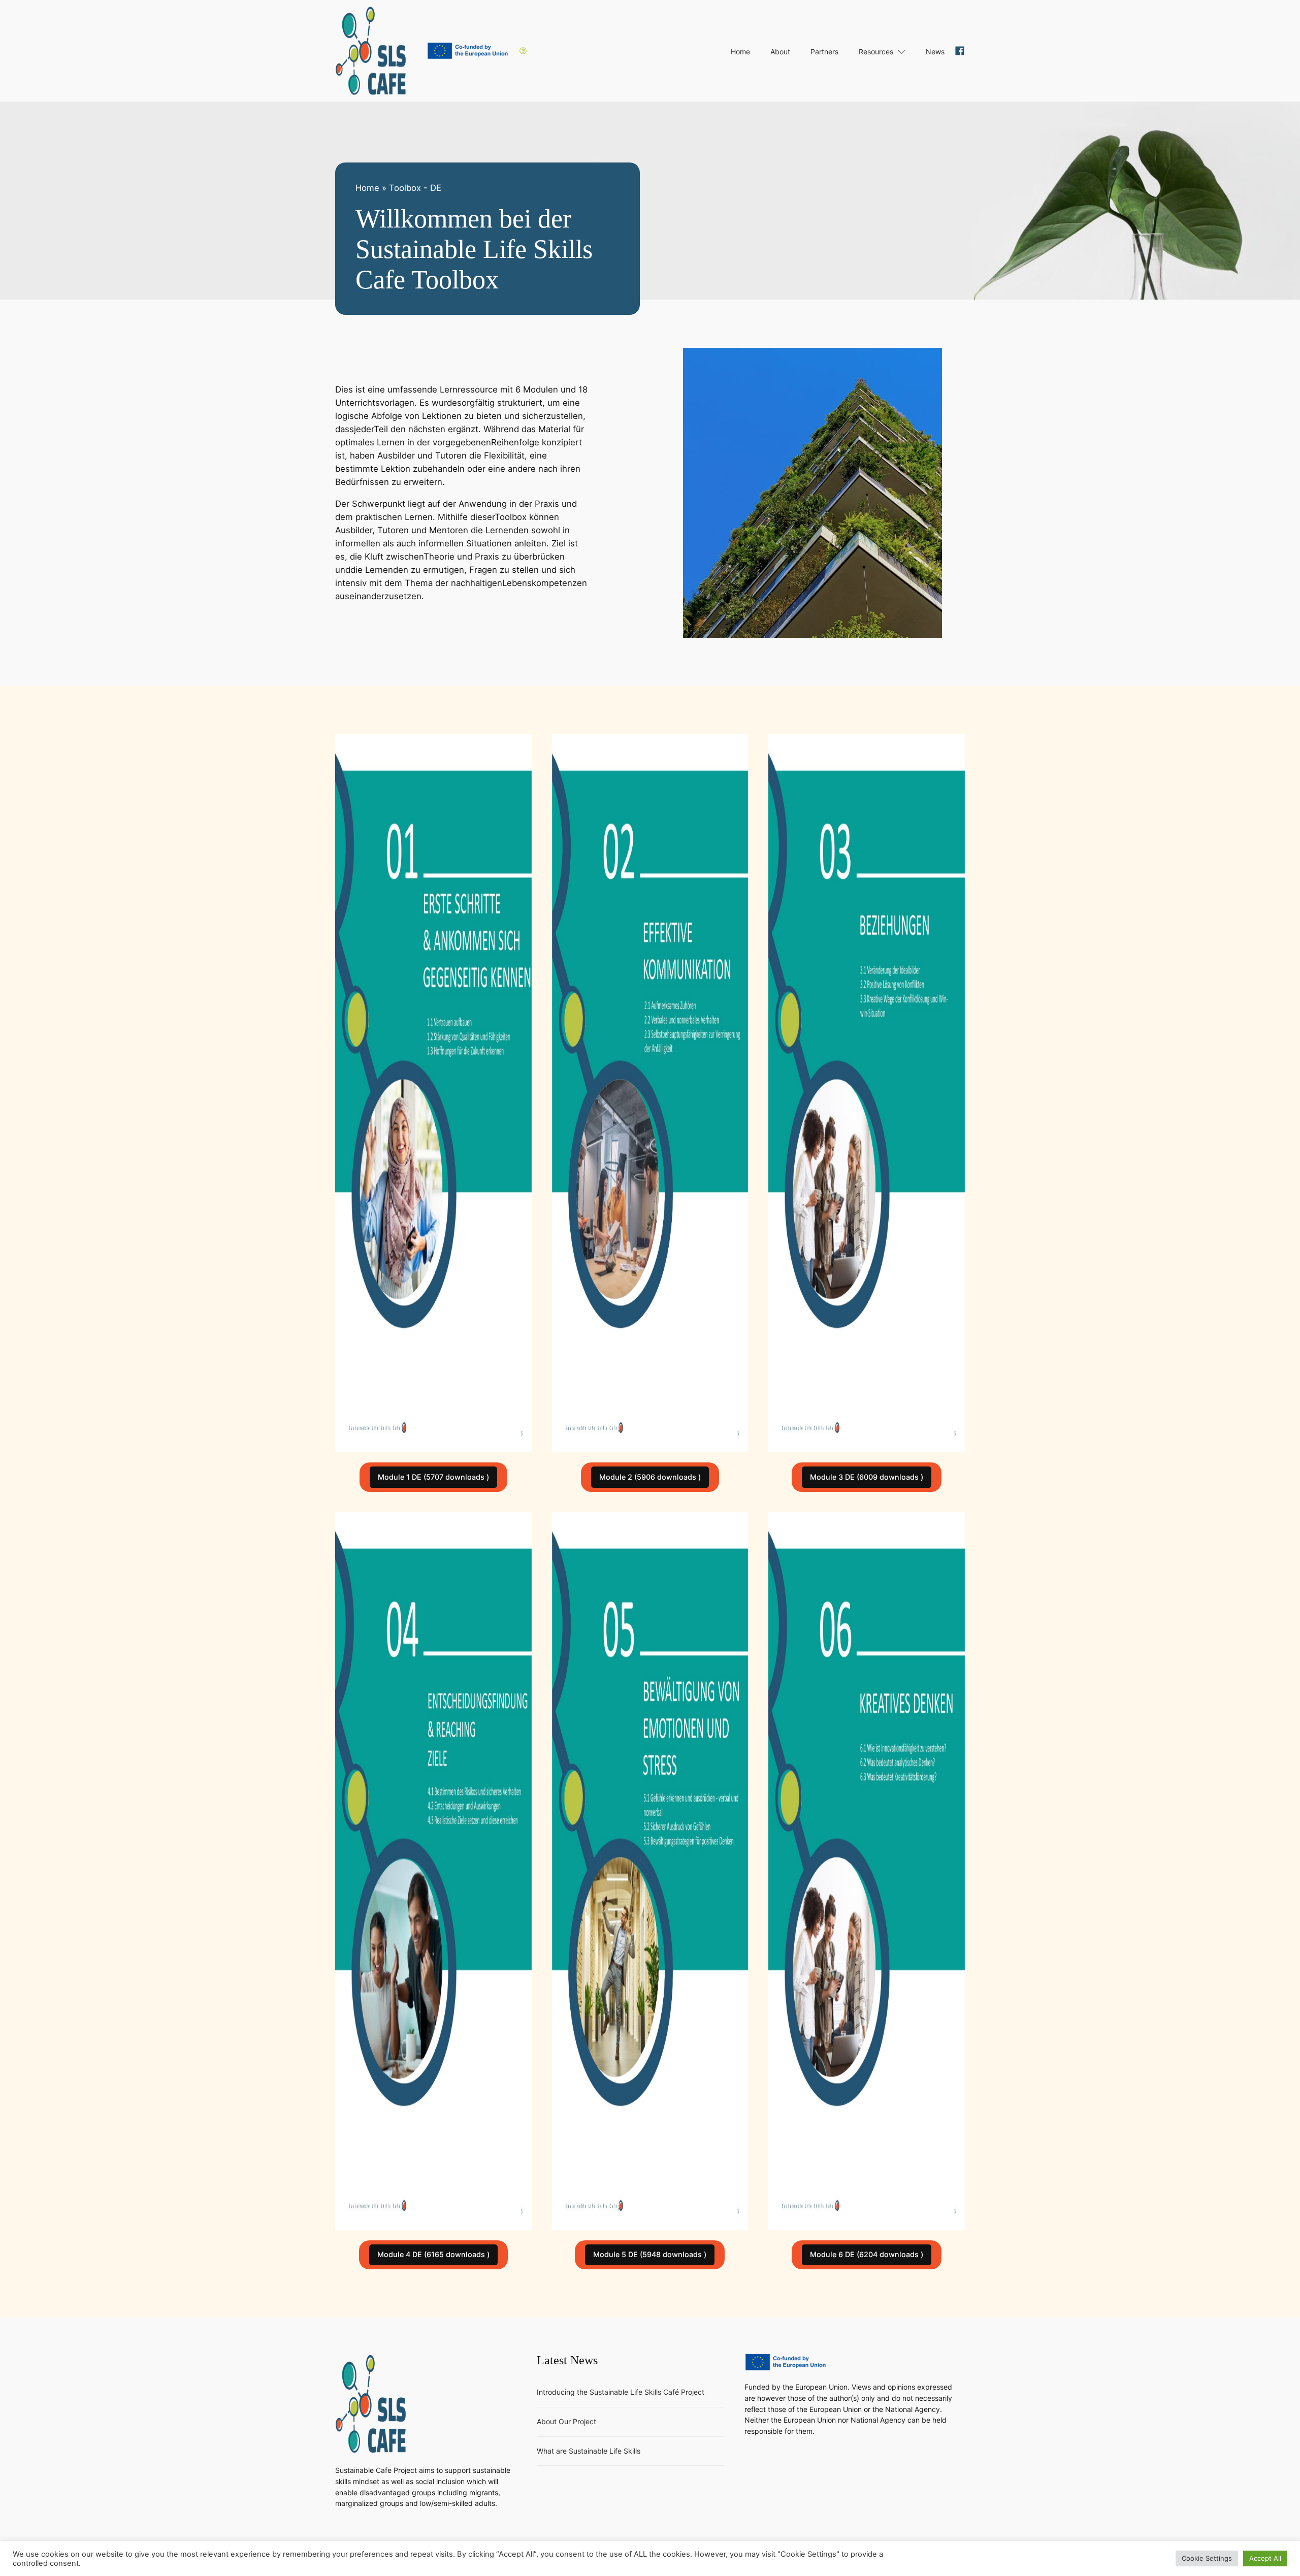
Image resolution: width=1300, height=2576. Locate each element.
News (935, 52)
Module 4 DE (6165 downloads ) (433, 2254)
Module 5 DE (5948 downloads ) (650, 2254)
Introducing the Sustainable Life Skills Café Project (621, 2392)
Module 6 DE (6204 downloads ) (867, 2254)
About (780, 52)
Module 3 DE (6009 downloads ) (867, 1477)
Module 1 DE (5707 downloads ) (433, 1477)
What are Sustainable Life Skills (589, 2451)
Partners (824, 52)
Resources (876, 52)
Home (740, 52)
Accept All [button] (1265, 2558)
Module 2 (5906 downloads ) (650, 1477)
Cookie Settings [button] (1207, 2558)
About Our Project (566, 2421)
